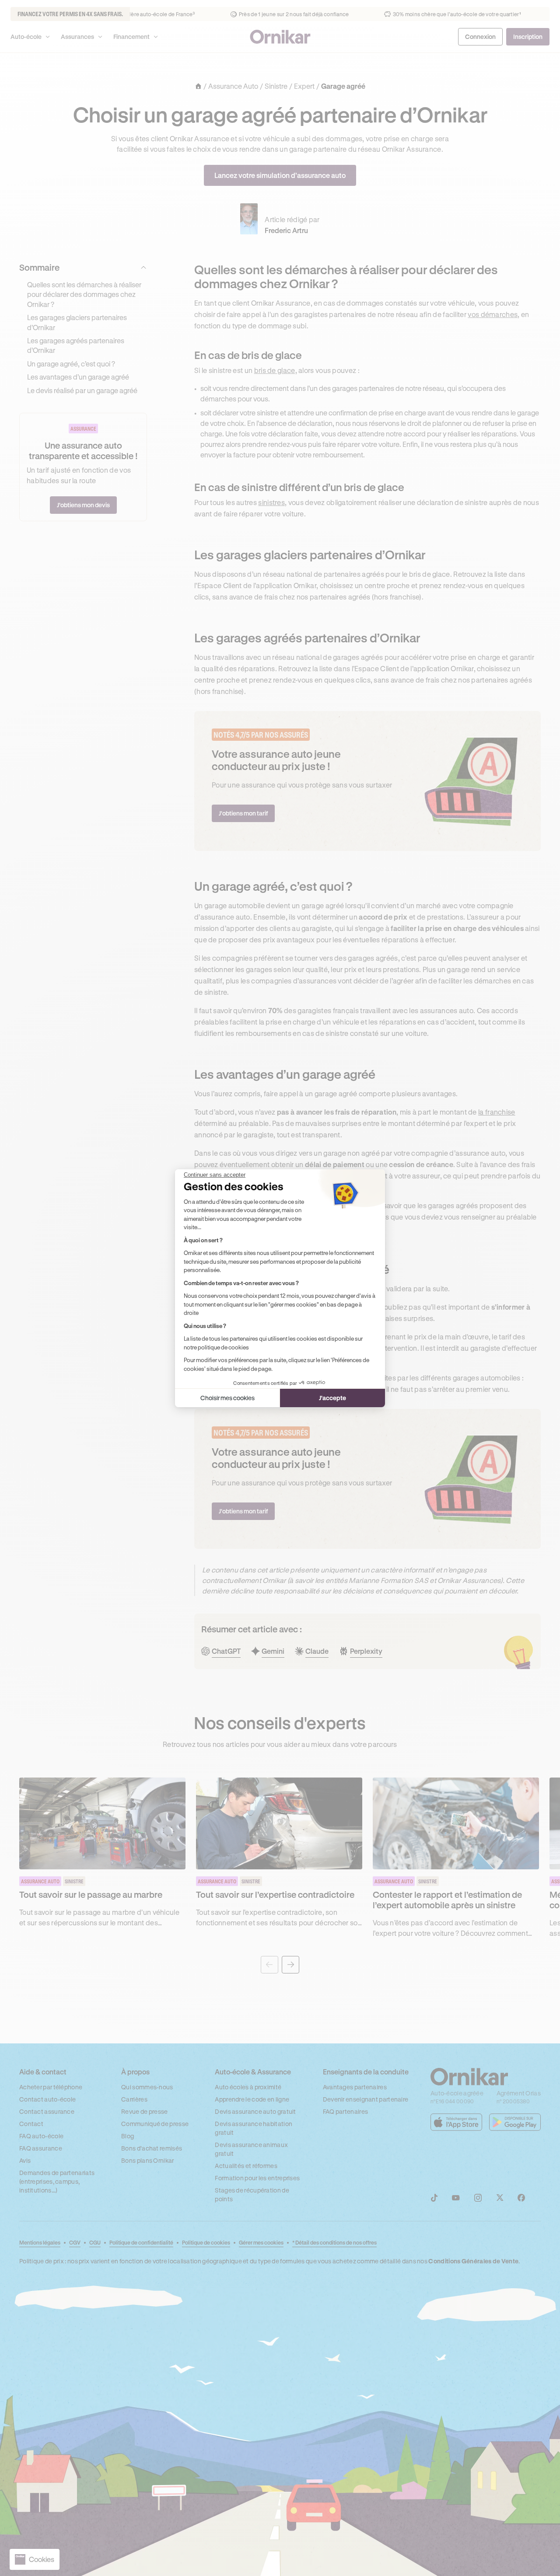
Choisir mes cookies (227, 1398)
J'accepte (332, 1398)
